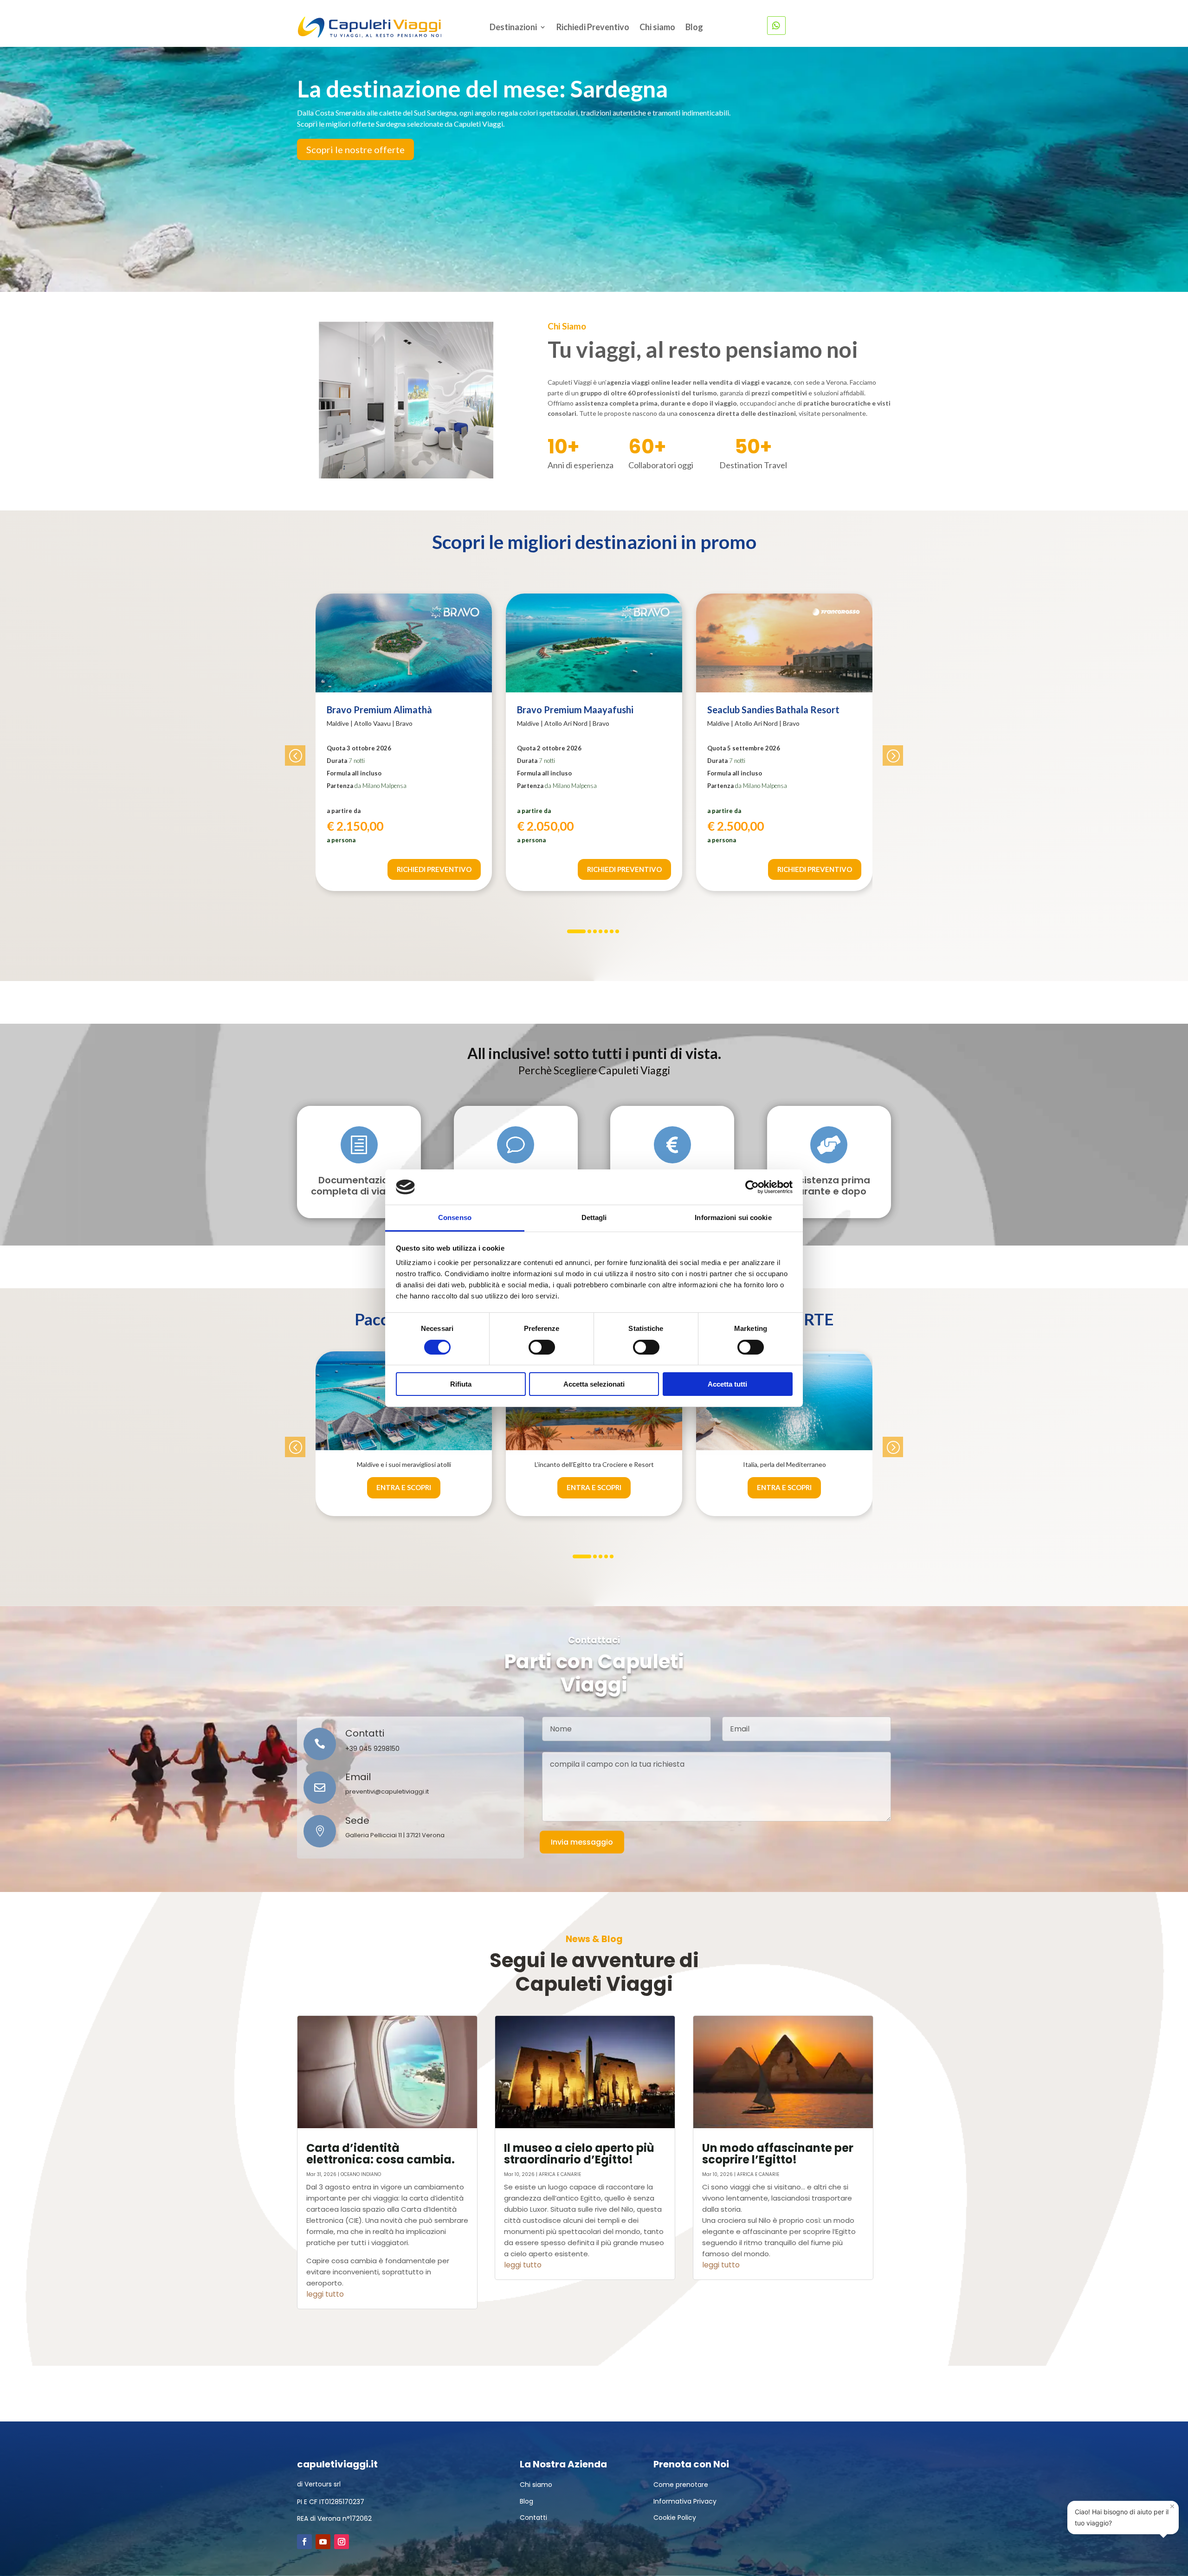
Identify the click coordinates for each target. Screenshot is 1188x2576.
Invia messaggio (582, 1842)
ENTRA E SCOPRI (404, 1487)
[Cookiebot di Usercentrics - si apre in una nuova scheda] (752, 1187)
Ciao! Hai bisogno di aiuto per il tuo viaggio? (1125, 2514)
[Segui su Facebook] (304, 2542)
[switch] (542, 1347)
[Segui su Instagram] (342, 2542)
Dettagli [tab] (594, 1217)
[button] (295, 755)
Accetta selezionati (594, 1384)
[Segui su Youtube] (323, 2542)
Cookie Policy (675, 2518)
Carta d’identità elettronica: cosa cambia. (381, 2154)
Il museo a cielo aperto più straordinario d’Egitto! (579, 2154)
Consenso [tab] (455, 1217)
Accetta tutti (727, 1384)
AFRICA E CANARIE (560, 2174)
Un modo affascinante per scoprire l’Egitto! (778, 2154)
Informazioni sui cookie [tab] (733, 1217)
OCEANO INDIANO (361, 2174)
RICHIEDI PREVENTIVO (434, 869)
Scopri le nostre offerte (355, 149)
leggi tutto (325, 2294)
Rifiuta (461, 1384)
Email (358, 1777)
